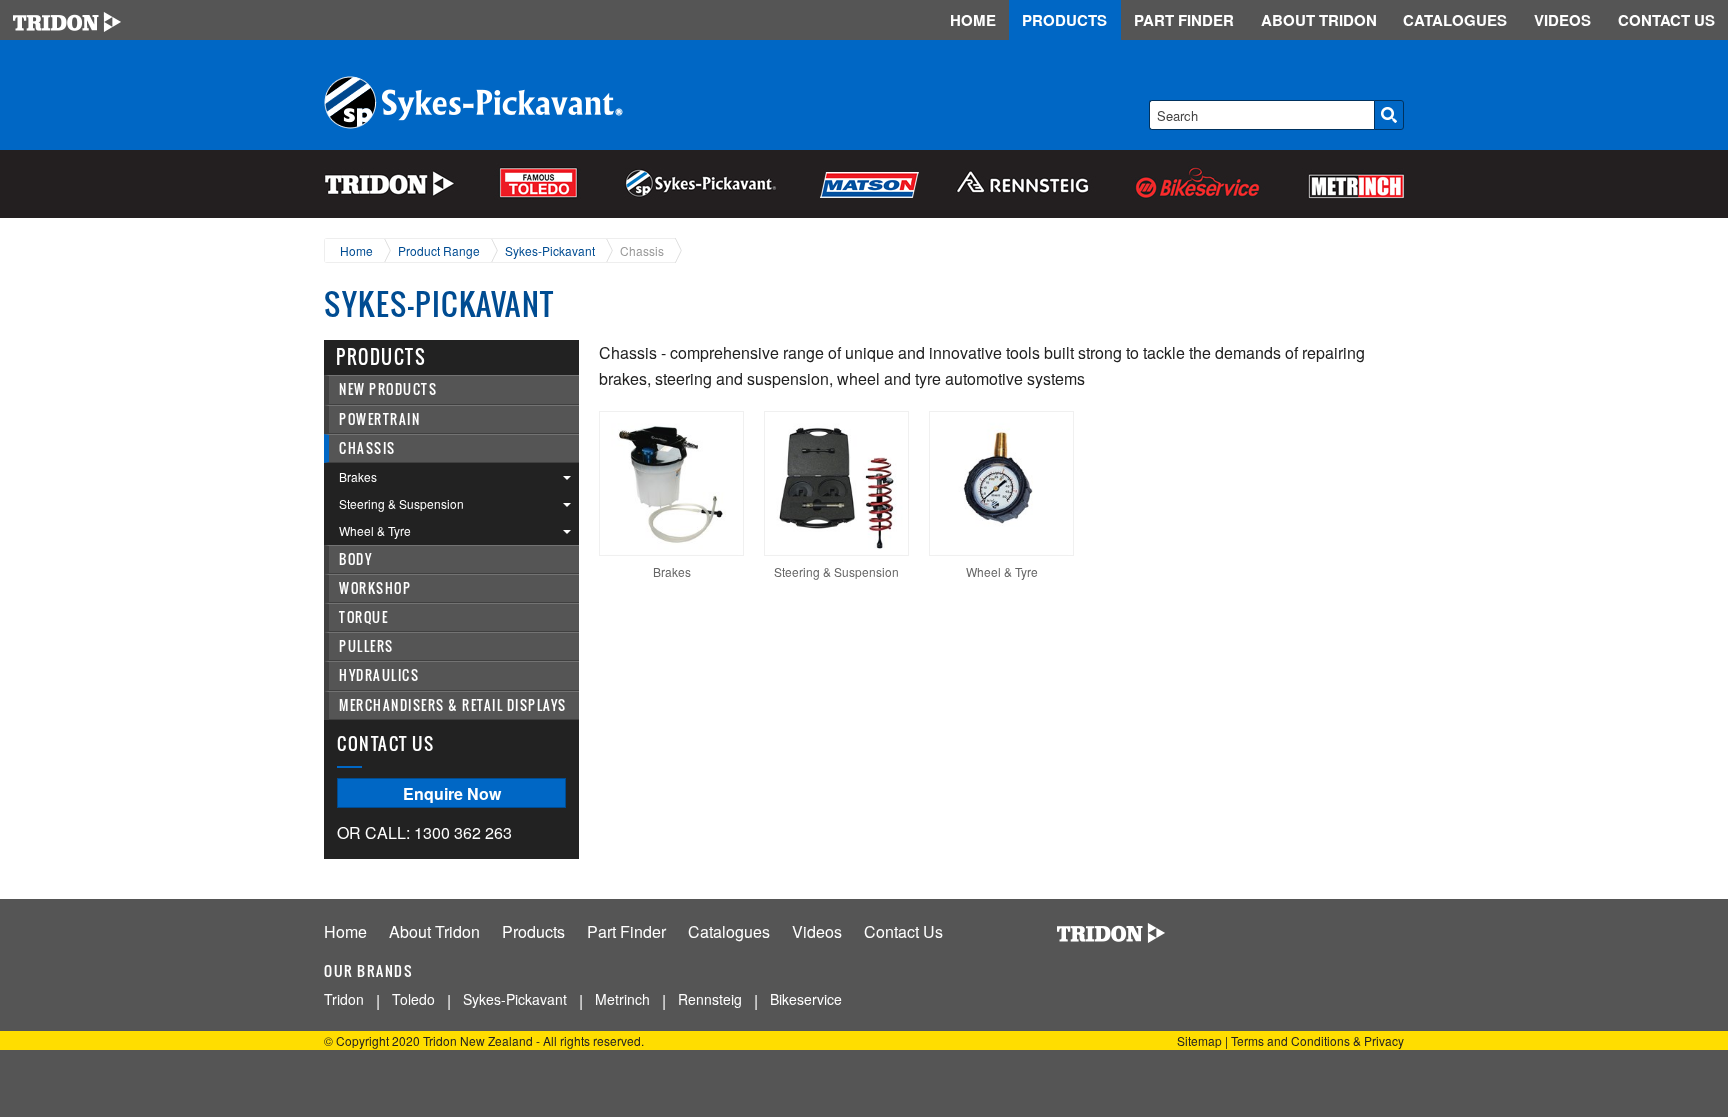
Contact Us (903, 931)
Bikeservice (806, 999)
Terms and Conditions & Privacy (1317, 1040)
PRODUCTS (1064, 20)
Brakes (358, 476)
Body (355, 559)
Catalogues (729, 931)
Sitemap (1199, 1040)
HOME (973, 20)
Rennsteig (710, 999)
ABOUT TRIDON (1319, 20)
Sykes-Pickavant (550, 250)
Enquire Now (452, 793)
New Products (388, 389)
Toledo (413, 999)
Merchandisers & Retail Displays (453, 705)
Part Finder (626, 931)
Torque (363, 617)
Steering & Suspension (401, 503)
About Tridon (434, 931)
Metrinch (622, 999)
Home (356, 250)
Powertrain (379, 419)
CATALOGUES (1455, 20)
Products (533, 931)
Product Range (439, 250)
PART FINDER (1184, 20)
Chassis (642, 250)
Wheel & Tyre (375, 530)
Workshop (375, 588)
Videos (817, 931)
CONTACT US (1666, 20)
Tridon (344, 999)
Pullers (366, 646)
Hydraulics (379, 675)
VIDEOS (1562, 20)
